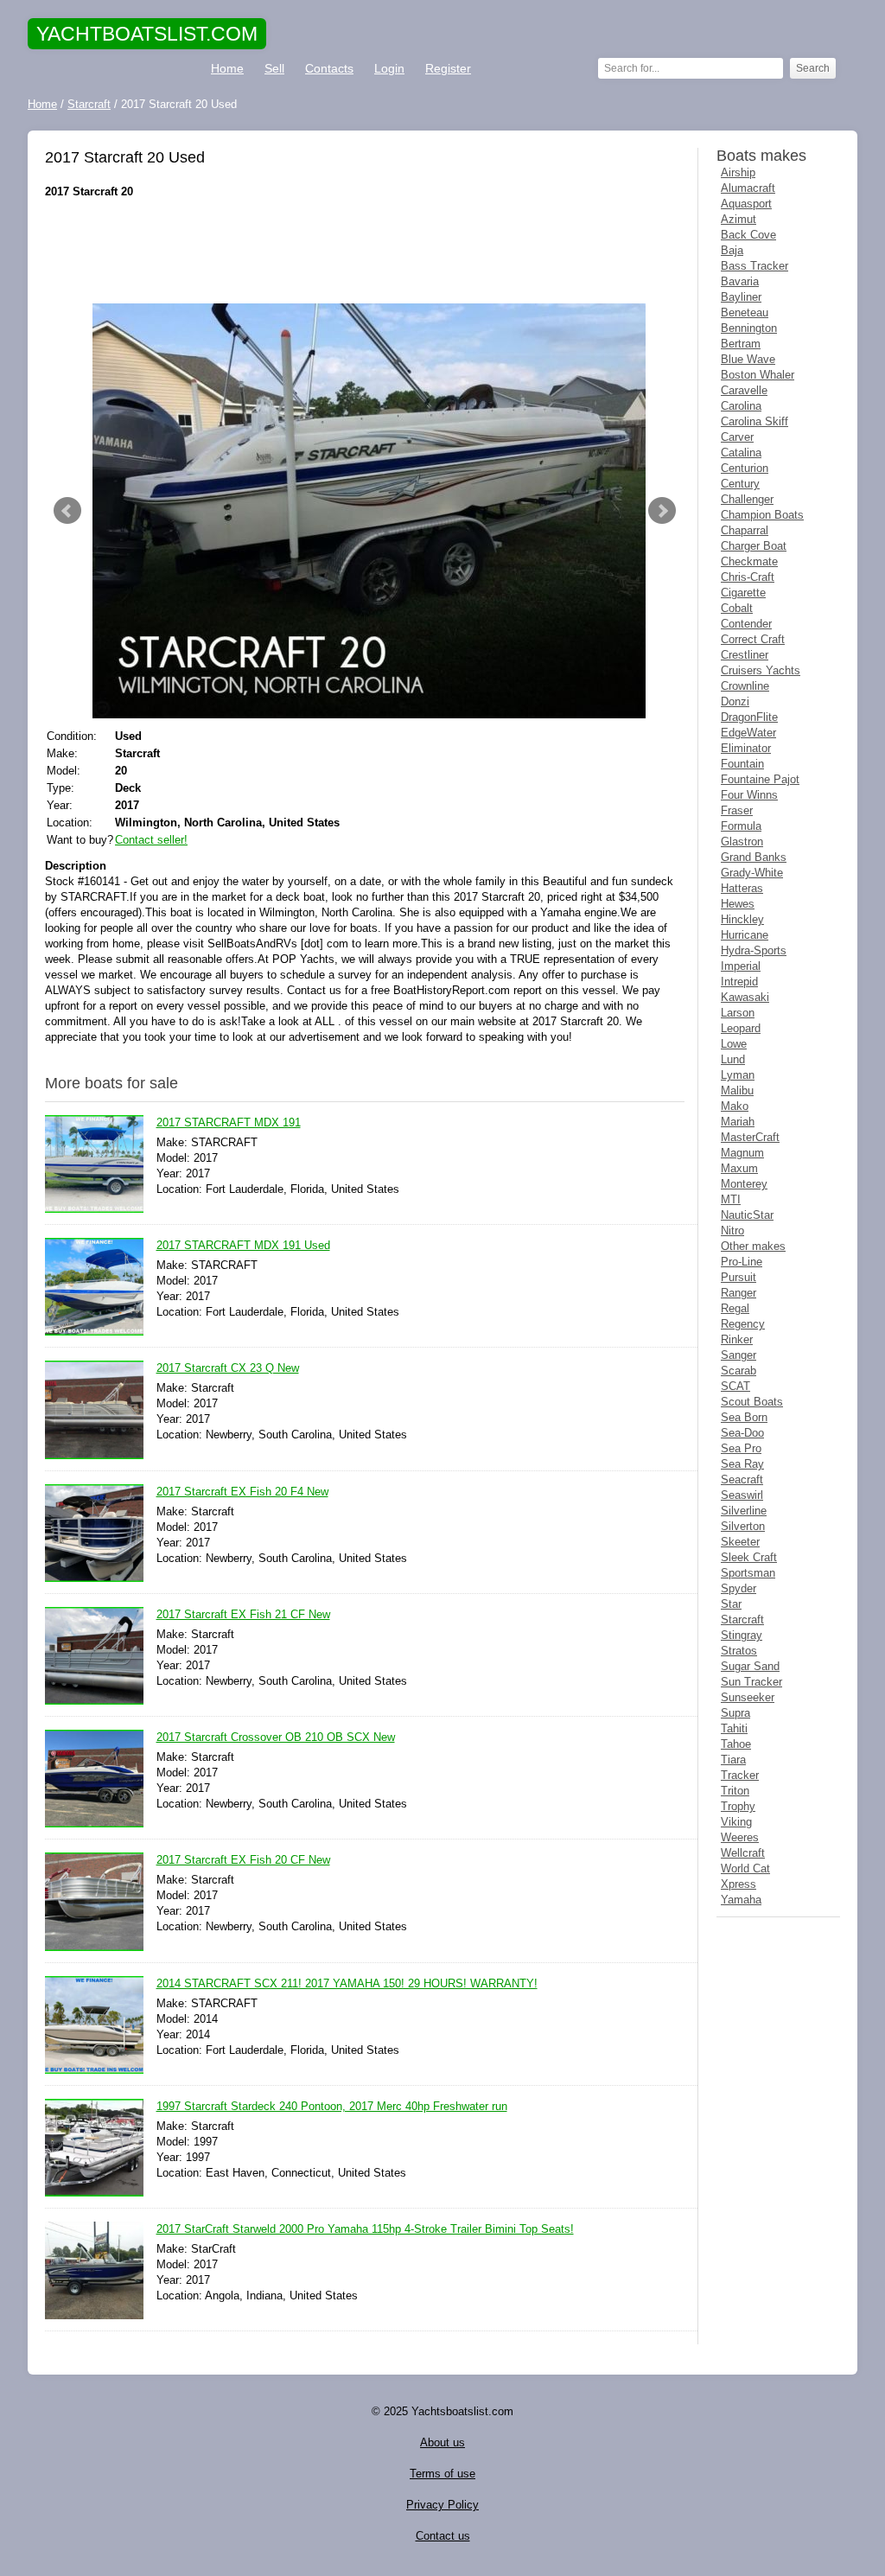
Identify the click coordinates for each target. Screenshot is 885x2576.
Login (389, 68)
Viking (736, 1822)
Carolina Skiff (754, 421)
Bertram (741, 344)
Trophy (738, 1806)
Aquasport (746, 204)
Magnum (742, 1153)
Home (227, 68)
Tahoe (736, 1744)
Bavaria (740, 281)
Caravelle (744, 390)
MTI (731, 1199)
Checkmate (749, 561)
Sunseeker (748, 1697)
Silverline (744, 1511)
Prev (67, 511)
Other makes (753, 1246)
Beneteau (745, 312)
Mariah (738, 1122)
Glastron (742, 842)
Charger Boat (754, 546)
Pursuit (739, 1277)
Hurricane (745, 935)
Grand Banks (754, 857)
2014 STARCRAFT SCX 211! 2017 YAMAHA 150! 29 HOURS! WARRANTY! (347, 1983)
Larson (738, 1013)
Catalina (741, 453)
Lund (733, 1059)
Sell (274, 68)
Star (731, 1604)
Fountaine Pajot (760, 779)
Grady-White (752, 873)
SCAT (735, 1386)
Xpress (739, 1884)
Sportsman (748, 1573)
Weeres (740, 1837)
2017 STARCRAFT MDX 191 (229, 1122)
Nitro (732, 1231)
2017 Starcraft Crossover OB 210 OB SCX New (276, 1737)
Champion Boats (762, 515)
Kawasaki (745, 997)
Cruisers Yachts (761, 670)
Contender (746, 624)
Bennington (749, 328)
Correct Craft (753, 639)
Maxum (739, 1168)
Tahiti (734, 1728)
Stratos (739, 1651)
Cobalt (737, 608)
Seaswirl (742, 1495)
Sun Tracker (751, 1682)
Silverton (743, 1526)
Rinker (737, 1339)
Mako (735, 1106)
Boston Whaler (758, 375)
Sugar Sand (750, 1666)
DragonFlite (749, 717)
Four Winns (749, 795)
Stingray (742, 1635)
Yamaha (741, 1900)
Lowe (734, 1044)
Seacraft (742, 1479)
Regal (735, 1308)
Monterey (744, 1184)
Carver (737, 437)
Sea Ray (742, 1464)
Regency (743, 1324)
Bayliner (741, 297)
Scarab (739, 1371)
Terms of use (442, 2474)
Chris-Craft (748, 577)
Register (448, 68)
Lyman (738, 1075)
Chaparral (745, 530)
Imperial (741, 966)
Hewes (738, 904)
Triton (735, 1791)
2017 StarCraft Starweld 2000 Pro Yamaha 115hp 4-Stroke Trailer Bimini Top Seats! (365, 2229)
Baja (732, 250)
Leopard (741, 1028)
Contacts (329, 68)
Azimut (739, 219)
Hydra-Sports (754, 950)
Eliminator (746, 748)
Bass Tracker (754, 266)
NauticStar (747, 1215)
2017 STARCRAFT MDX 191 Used (243, 1245)
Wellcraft (743, 1853)
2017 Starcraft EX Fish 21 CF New (243, 1614)
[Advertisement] (365, 252)
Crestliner (745, 655)
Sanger (739, 1355)
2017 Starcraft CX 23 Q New (228, 1368)
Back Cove (748, 235)
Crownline (745, 686)
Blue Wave (748, 359)
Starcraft (742, 1620)
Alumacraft (748, 188)
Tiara (733, 1760)
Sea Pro (741, 1448)
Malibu (737, 1090)
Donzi (735, 701)
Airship (738, 172)
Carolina (741, 406)
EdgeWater (748, 733)
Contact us (443, 2536)
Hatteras (742, 888)
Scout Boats (752, 1402)
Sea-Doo (742, 1433)
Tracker (740, 1775)
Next (662, 511)
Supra (735, 1713)
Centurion (745, 468)
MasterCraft (750, 1137)
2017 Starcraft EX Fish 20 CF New (243, 1860)
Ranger (739, 1293)
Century (740, 484)
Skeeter (740, 1542)
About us (442, 2442)
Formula (741, 826)
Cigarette (743, 593)
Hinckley (742, 919)
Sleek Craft (749, 1557)
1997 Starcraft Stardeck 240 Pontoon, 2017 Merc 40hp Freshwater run (332, 2106)
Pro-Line (742, 1262)
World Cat (745, 1868)
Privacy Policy (442, 2505)
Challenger (747, 499)
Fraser (737, 810)
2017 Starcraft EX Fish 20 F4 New (242, 1492)
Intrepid (739, 982)
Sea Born (744, 1417)
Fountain (742, 764)
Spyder (739, 1588)
